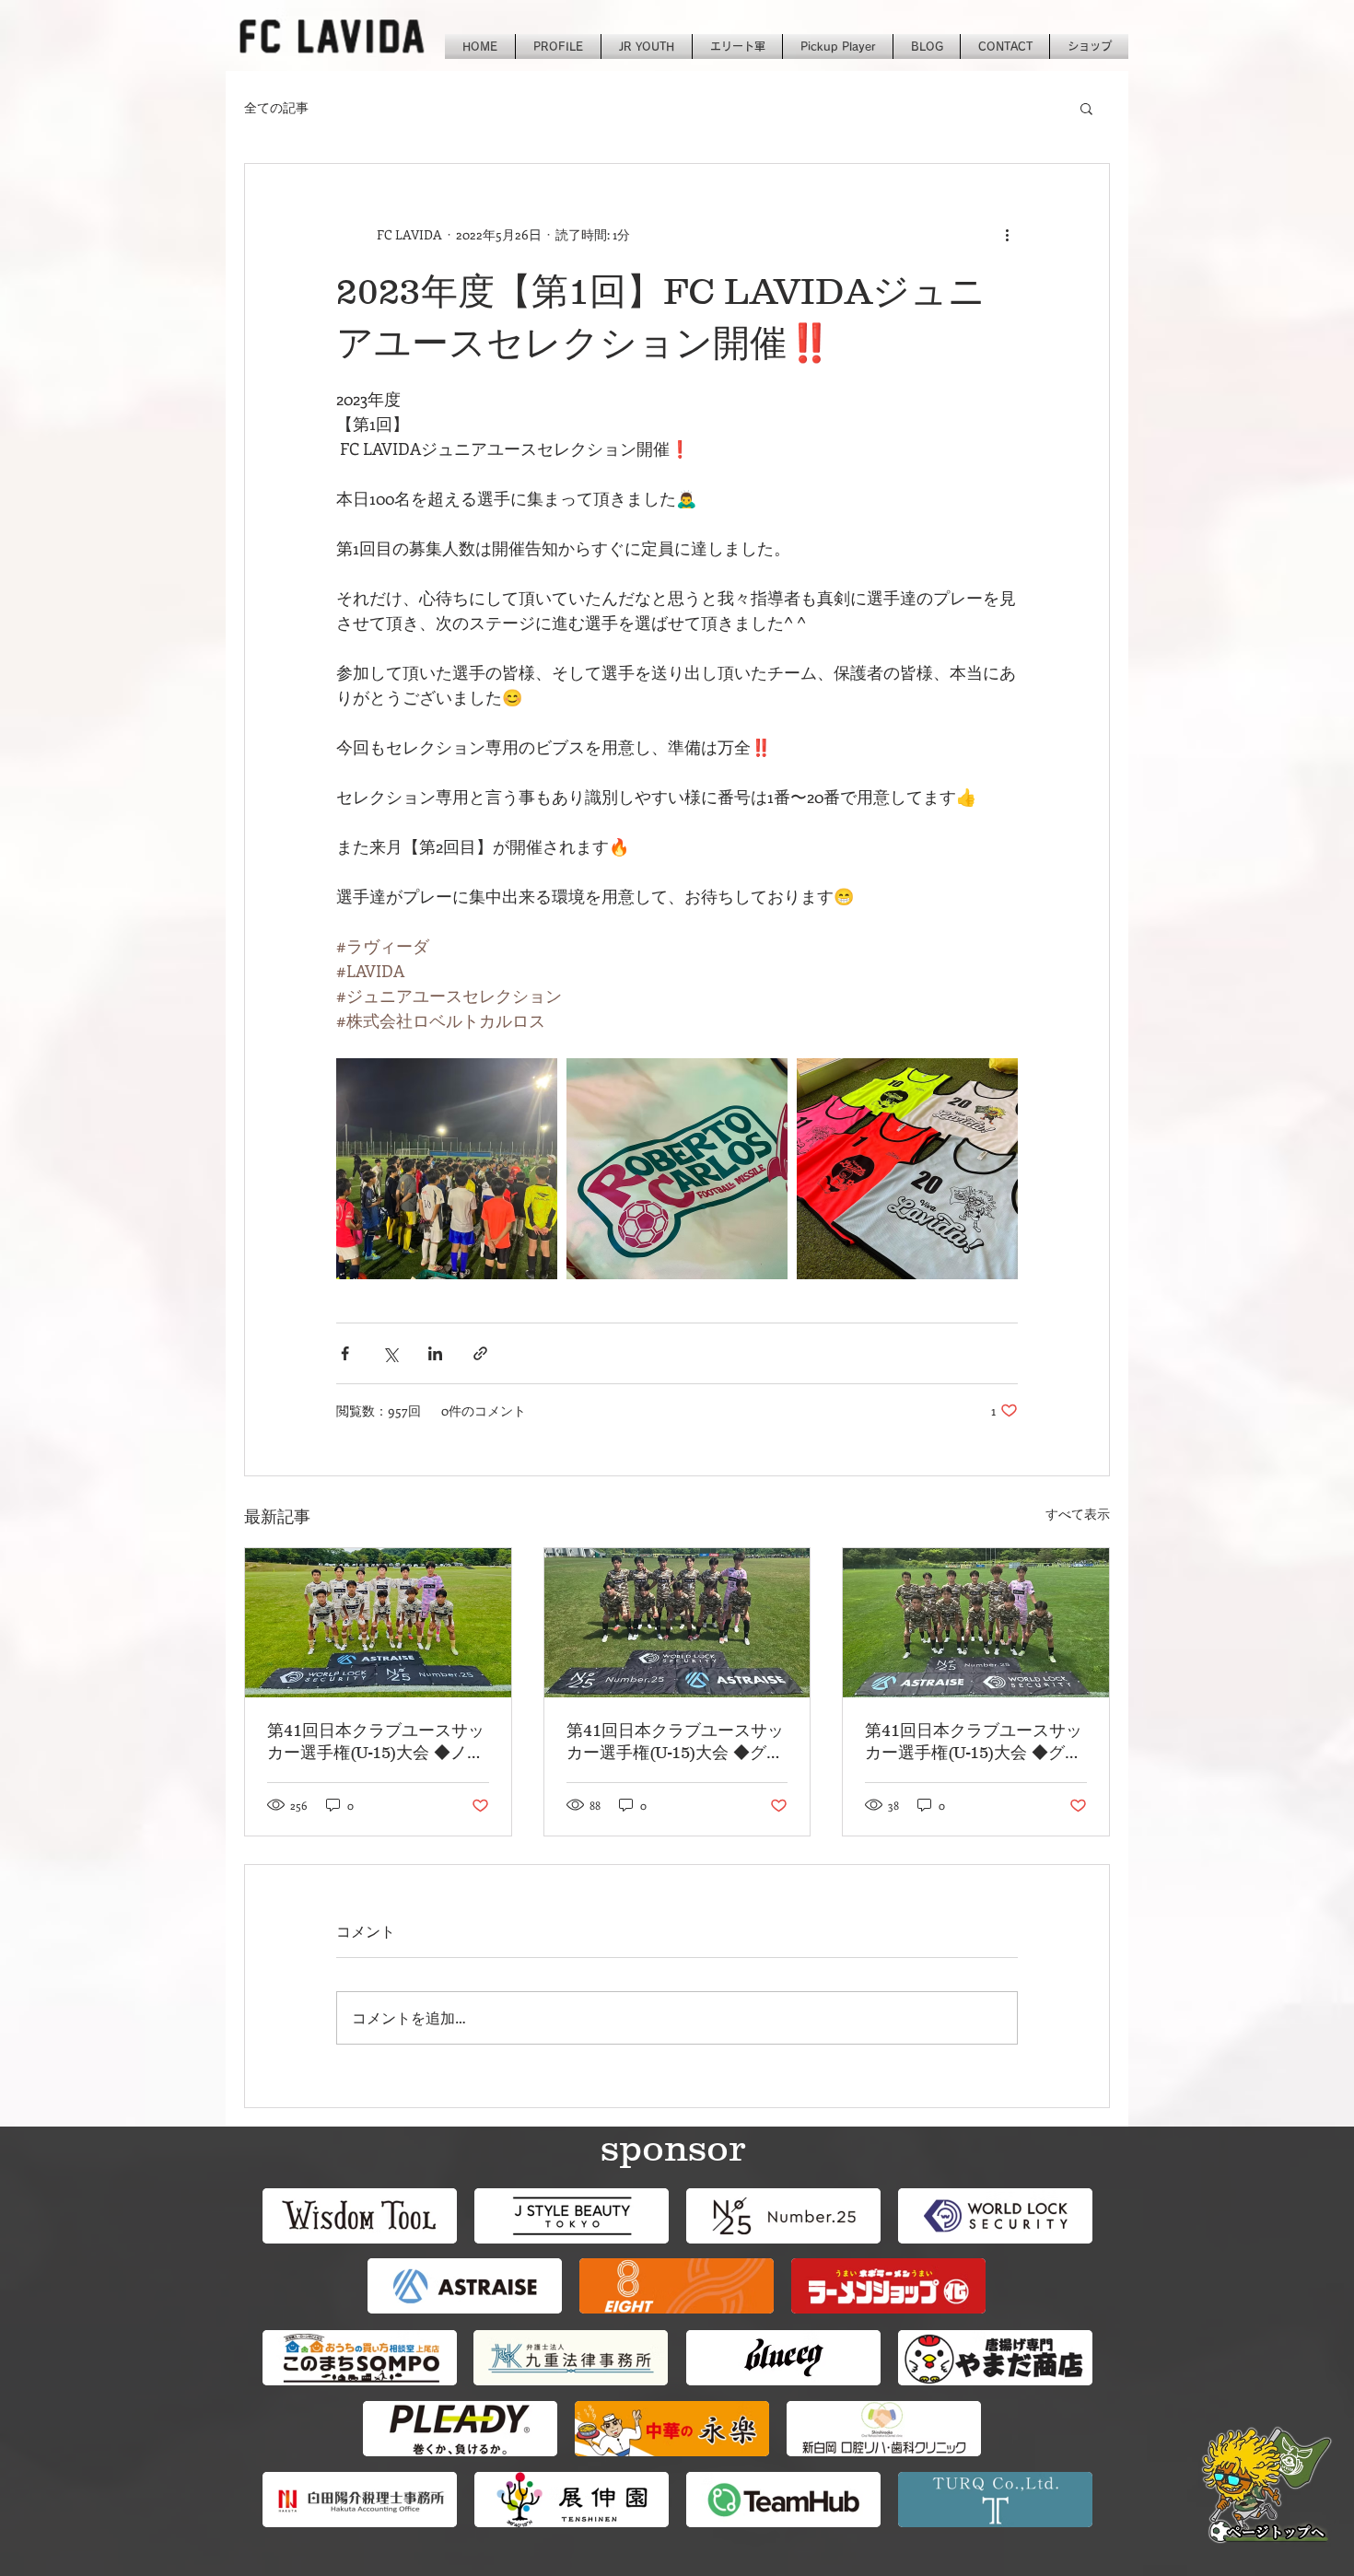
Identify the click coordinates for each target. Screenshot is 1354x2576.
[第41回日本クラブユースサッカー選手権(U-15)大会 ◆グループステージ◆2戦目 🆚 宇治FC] (976, 1623)
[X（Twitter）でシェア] (390, 1353)
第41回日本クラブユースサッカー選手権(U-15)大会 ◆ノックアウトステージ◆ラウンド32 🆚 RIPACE (376, 1743)
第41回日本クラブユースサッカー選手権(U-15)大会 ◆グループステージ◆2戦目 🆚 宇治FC (975, 1743)
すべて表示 (1078, 1514)
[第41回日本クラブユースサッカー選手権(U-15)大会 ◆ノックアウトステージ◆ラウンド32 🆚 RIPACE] (378, 1623)
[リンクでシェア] (480, 1353)
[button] (1086, 108)
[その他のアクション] (1007, 234)
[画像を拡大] (447, 1169)
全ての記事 (276, 107)
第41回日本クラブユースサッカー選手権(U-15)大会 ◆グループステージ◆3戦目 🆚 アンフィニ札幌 (677, 1743)
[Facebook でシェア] (345, 1353)
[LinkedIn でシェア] (435, 1353)
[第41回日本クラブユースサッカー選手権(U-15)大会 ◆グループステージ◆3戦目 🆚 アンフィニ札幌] (677, 1623)
